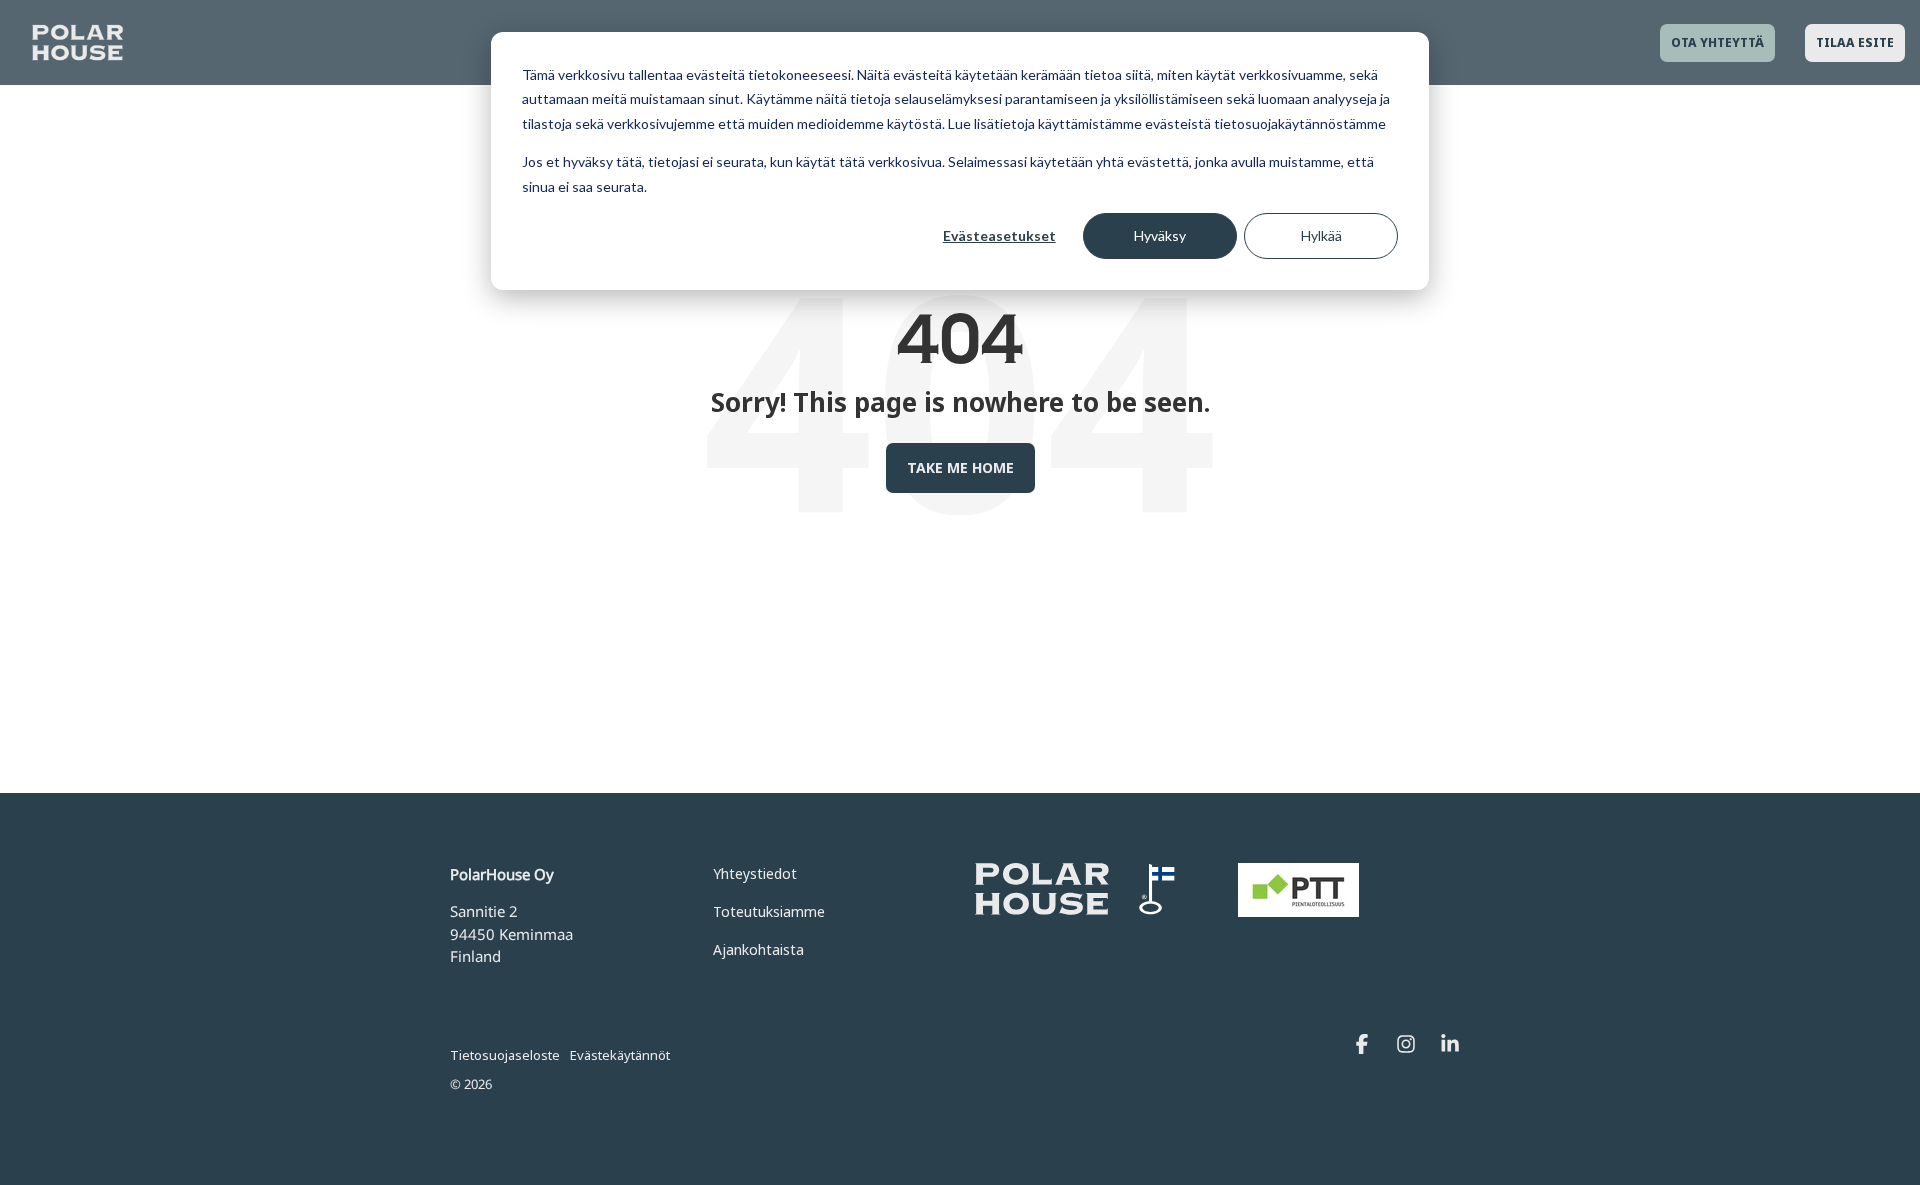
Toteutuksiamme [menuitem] (769, 911)
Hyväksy (1160, 235)
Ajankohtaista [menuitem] (758, 949)
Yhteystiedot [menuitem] (755, 873)
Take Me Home (960, 467)
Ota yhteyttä (1717, 42)
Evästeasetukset (999, 235)
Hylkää (1321, 235)
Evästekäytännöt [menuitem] (620, 1055)
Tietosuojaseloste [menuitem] (505, 1055)
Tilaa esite (1855, 42)
